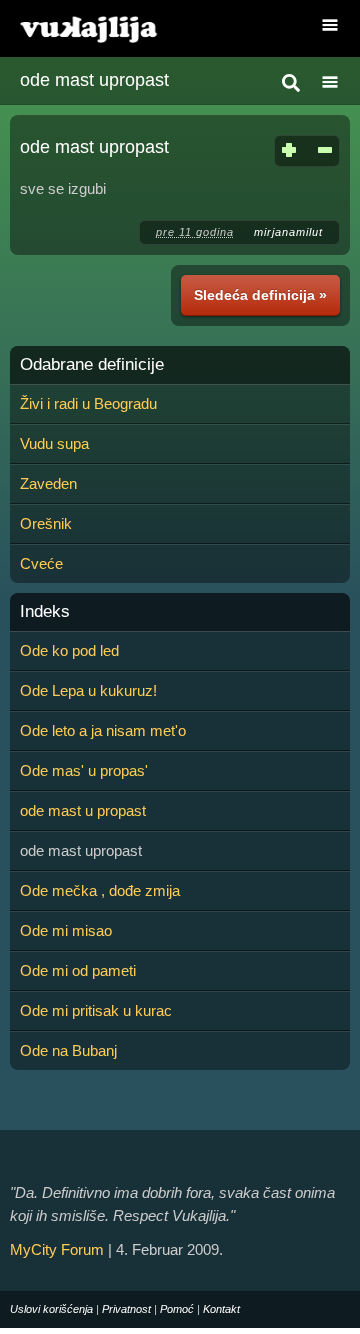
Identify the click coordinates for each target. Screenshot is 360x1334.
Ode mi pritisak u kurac (96, 1010)
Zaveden (48, 483)
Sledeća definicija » (260, 295)
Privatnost (126, 1309)
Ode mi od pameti (78, 970)
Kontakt (221, 1309)
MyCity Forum (57, 1249)
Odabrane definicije (92, 365)
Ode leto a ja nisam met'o (103, 730)
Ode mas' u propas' (84, 770)
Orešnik (46, 523)
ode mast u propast (83, 810)
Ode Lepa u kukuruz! (88, 690)
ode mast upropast (94, 80)
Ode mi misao (66, 930)
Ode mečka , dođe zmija (100, 890)
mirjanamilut (288, 232)
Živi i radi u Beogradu (88, 403)
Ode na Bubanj (68, 1050)
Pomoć (177, 1309)
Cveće (41, 563)
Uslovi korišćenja (51, 1309)
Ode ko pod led (69, 650)
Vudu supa (54, 443)
